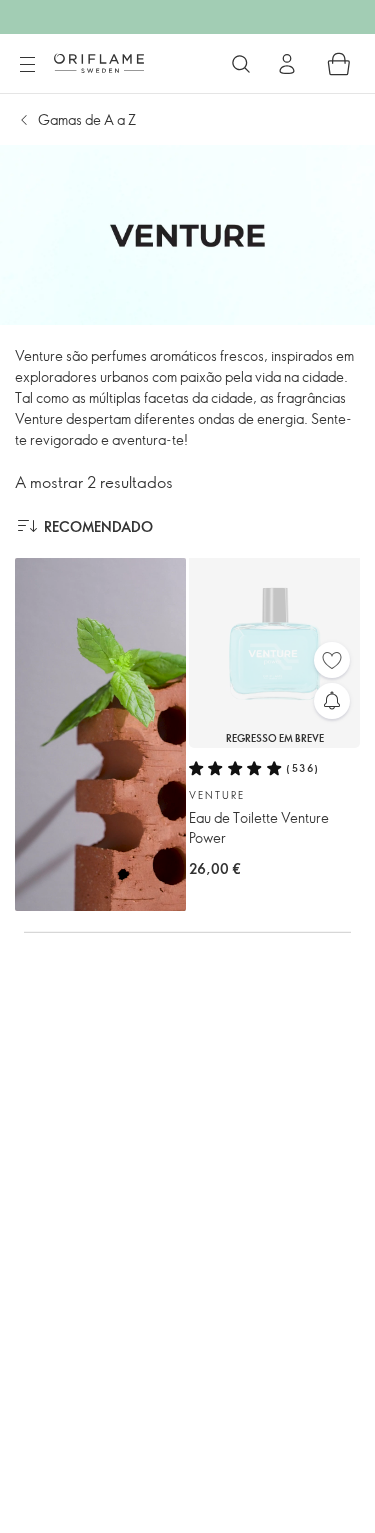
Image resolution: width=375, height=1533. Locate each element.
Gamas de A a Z (87, 119)
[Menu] (27, 65)
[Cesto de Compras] (339, 64)
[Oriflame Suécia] (99, 63)
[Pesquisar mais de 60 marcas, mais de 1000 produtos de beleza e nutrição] (241, 64)
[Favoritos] (332, 660)
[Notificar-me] (332, 701)
